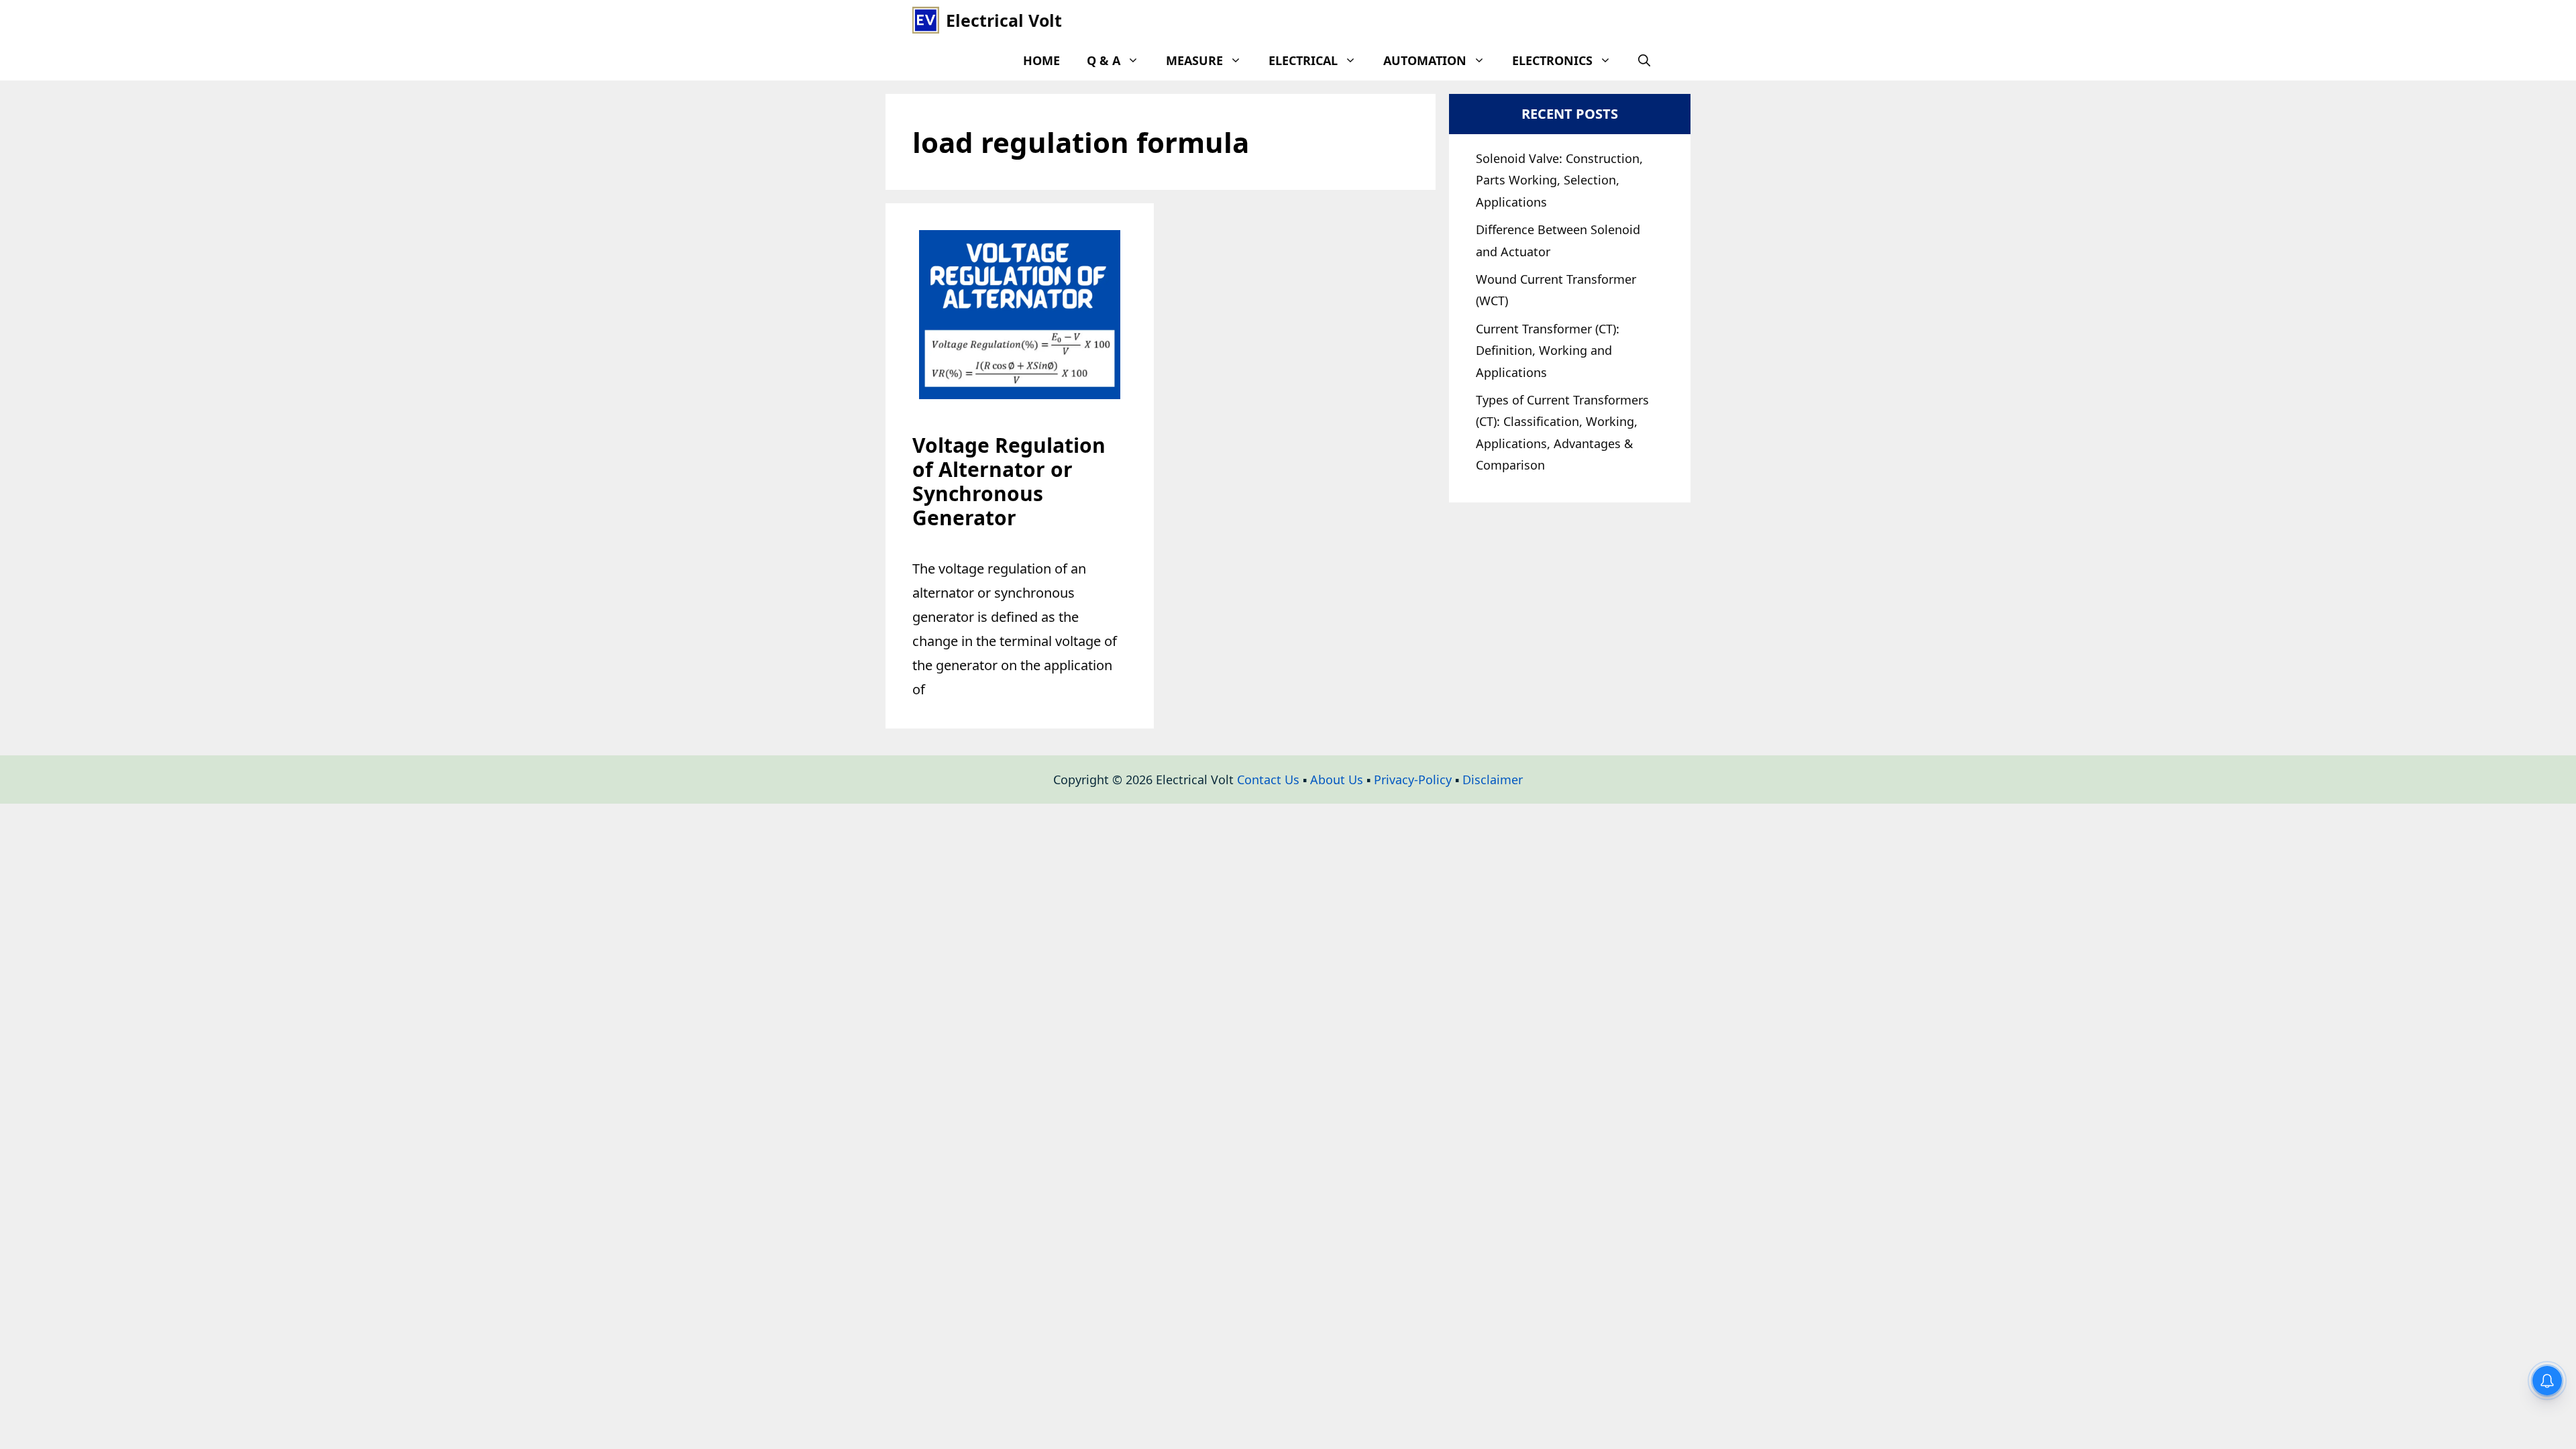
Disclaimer (1493, 780)
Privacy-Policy (1413, 780)
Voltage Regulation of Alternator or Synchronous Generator (1009, 481)
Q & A (1104, 60)
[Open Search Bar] (1644, 60)
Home (1041, 60)
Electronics (1552, 60)
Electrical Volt (1004, 20)
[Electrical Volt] (926, 20)
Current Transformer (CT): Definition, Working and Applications (1548, 351)
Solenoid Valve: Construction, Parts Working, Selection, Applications (1559, 180)
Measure (1194, 60)
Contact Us (1268, 780)
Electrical (1303, 60)
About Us (1337, 780)
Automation (1425, 60)
